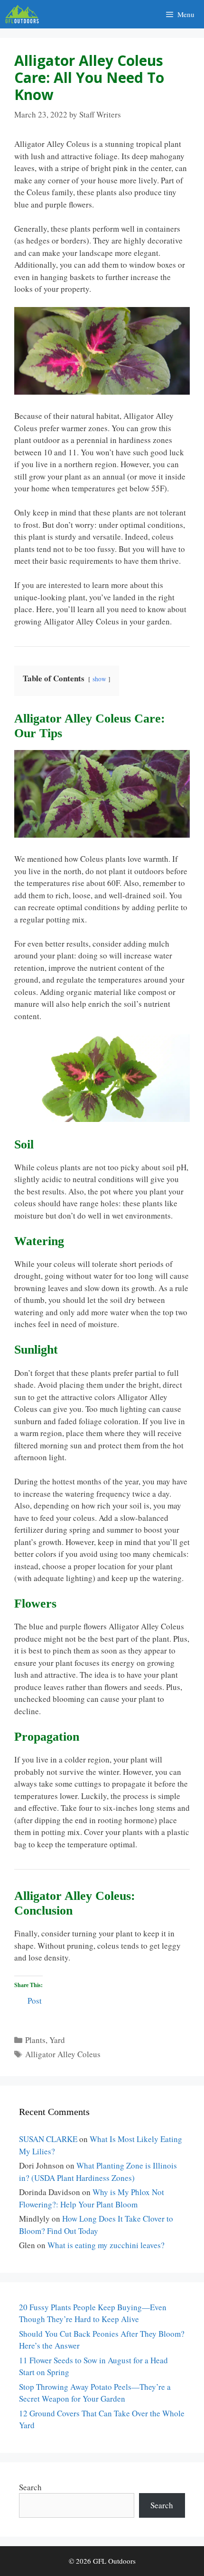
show (99, 679)
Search (30, 2487)
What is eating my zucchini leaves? (106, 2245)
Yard (57, 2040)
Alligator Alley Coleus (63, 2054)
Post (35, 1999)
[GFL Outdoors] (24, 14)
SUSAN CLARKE (48, 2139)
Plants (35, 2040)
